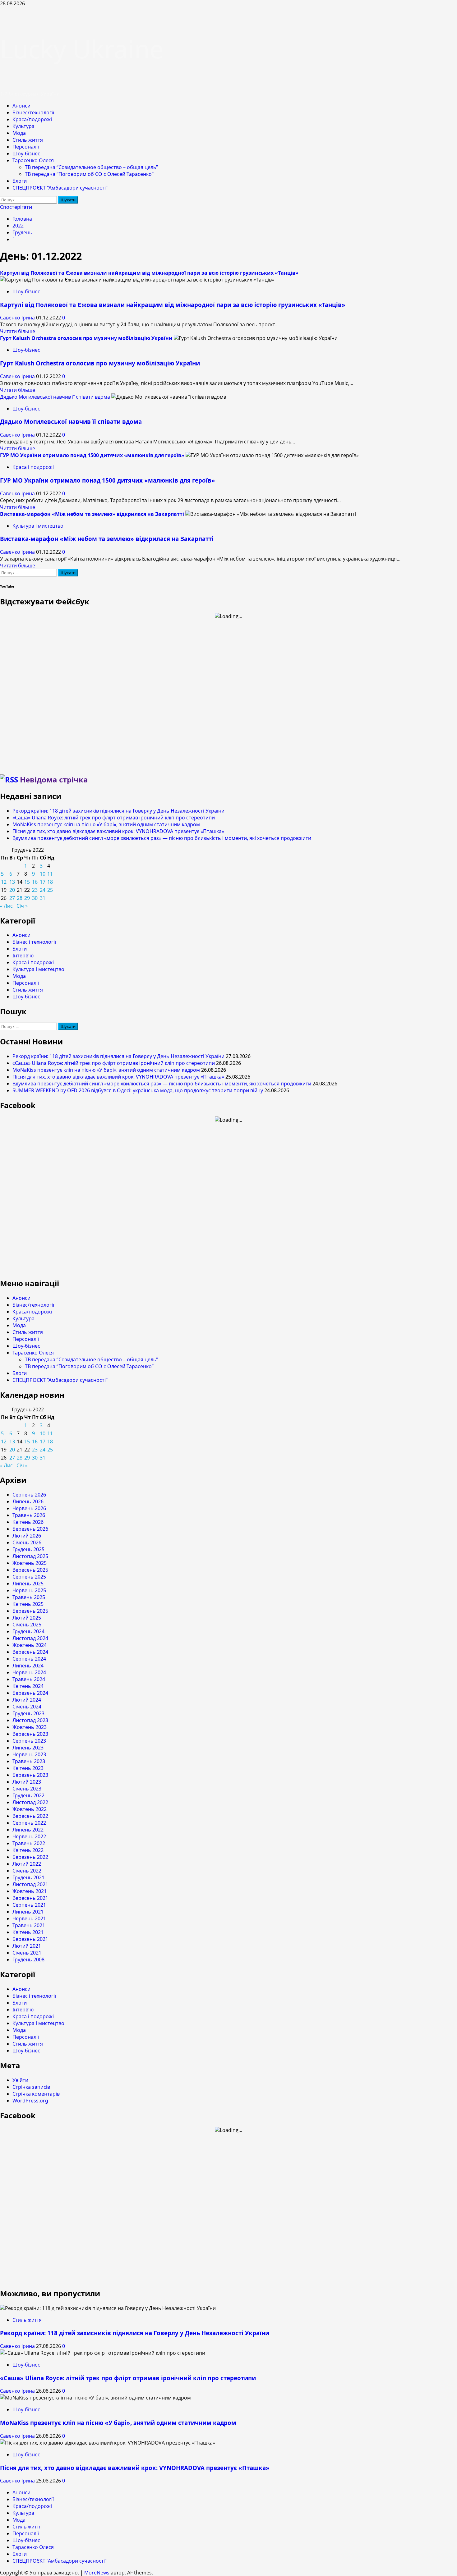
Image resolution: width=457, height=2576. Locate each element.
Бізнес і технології (34, 942)
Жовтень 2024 (30, 1645)
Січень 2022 (27, 1871)
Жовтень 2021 (30, 1891)
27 (12, 898)
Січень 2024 (27, 1707)
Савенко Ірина (18, 318)
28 (20, 898)
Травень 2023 (29, 1761)
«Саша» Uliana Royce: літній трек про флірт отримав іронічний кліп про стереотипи (114, 818)
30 (35, 898)
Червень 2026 (29, 1508)
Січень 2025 (27, 1625)
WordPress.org (30, 2101)
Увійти (20, 2080)
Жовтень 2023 (30, 1727)
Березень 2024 (30, 1693)
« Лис (6, 906)
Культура (23, 126)
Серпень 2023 (29, 1741)
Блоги (20, 181)
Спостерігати (16, 207)
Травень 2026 (29, 1515)
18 (50, 882)
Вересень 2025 (30, 1570)
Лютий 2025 (27, 1618)
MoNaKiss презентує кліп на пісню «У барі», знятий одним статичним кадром (106, 824)
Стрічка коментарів (36, 2094)
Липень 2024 (28, 1666)
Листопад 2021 (30, 1884)
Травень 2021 (29, 1925)
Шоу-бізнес (26, 154)
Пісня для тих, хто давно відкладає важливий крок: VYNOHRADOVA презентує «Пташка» (118, 831)
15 (27, 882)
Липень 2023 (28, 1748)
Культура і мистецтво (38, 526)
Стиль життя (28, 140)
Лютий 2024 (27, 1700)
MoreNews (97, 2573)
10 (43, 874)
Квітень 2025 (28, 1604)
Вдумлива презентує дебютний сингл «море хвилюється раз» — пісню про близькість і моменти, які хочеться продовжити (162, 838)
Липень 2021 (28, 1912)
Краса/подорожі (32, 119)
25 (50, 890)
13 (12, 882)
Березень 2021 (30, 1939)
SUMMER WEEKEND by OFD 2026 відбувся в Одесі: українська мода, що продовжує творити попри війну (138, 1090)
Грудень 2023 (28, 1713)
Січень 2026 (27, 1542)
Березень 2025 (30, 1611)
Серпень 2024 (29, 1659)
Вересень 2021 (30, 1898)
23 (35, 890)
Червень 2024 (29, 1672)
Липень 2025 (28, 1584)
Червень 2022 (29, 1836)
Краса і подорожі (33, 467)
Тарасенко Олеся (33, 160)
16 (35, 882)
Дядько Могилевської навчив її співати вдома (55, 397)
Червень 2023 (29, 1754)
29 (27, 898)
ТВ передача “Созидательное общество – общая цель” (91, 167)
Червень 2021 (29, 1918)
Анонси (21, 106)
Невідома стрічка (54, 779)
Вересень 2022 (30, 1816)
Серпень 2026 (29, 1495)
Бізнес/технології (33, 112)
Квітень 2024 (28, 1686)
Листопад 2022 (30, 1802)
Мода (19, 133)
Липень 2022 (28, 1830)
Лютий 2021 (27, 1946)
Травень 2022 (29, 1843)
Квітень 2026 (28, 1522)
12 (4, 882)
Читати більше (18, 331)
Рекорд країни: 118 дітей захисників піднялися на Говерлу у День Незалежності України (118, 811)
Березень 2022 (30, 1857)
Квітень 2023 (28, 1768)
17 (43, 882)
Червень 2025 (29, 1590)
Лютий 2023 (27, 1782)
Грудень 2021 (28, 1877)
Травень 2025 (29, 1597)
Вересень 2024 (30, 1652)
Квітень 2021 (28, 1932)
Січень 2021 (27, 1953)
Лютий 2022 (27, 1864)
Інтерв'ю (23, 956)
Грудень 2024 (28, 1631)
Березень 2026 (30, 1529)
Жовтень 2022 (30, 1809)
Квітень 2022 (28, 1850)
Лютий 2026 (27, 1536)
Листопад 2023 (30, 1720)
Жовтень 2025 (30, 1563)
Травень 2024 (29, 1679)
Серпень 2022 (29, 1823)
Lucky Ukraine (82, 49)
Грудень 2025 (28, 1549)
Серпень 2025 (29, 1577)
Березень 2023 (30, 1775)
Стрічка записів (31, 2087)
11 (50, 874)
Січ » (22, 906)
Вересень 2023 (30, 1734)
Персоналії (26, 147)
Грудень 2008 (28, 1960)
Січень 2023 (27, 1789)
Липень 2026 (28, 1501)
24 (43, 890)
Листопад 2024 (30, 1638)
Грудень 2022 (28, 1795)
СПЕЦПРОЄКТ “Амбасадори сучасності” (60, 188)
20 (12, 890)
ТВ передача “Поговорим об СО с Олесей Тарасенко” (89, 174)
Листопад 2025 (30, 1556)
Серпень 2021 (29, 1905)
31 (43, 898)
